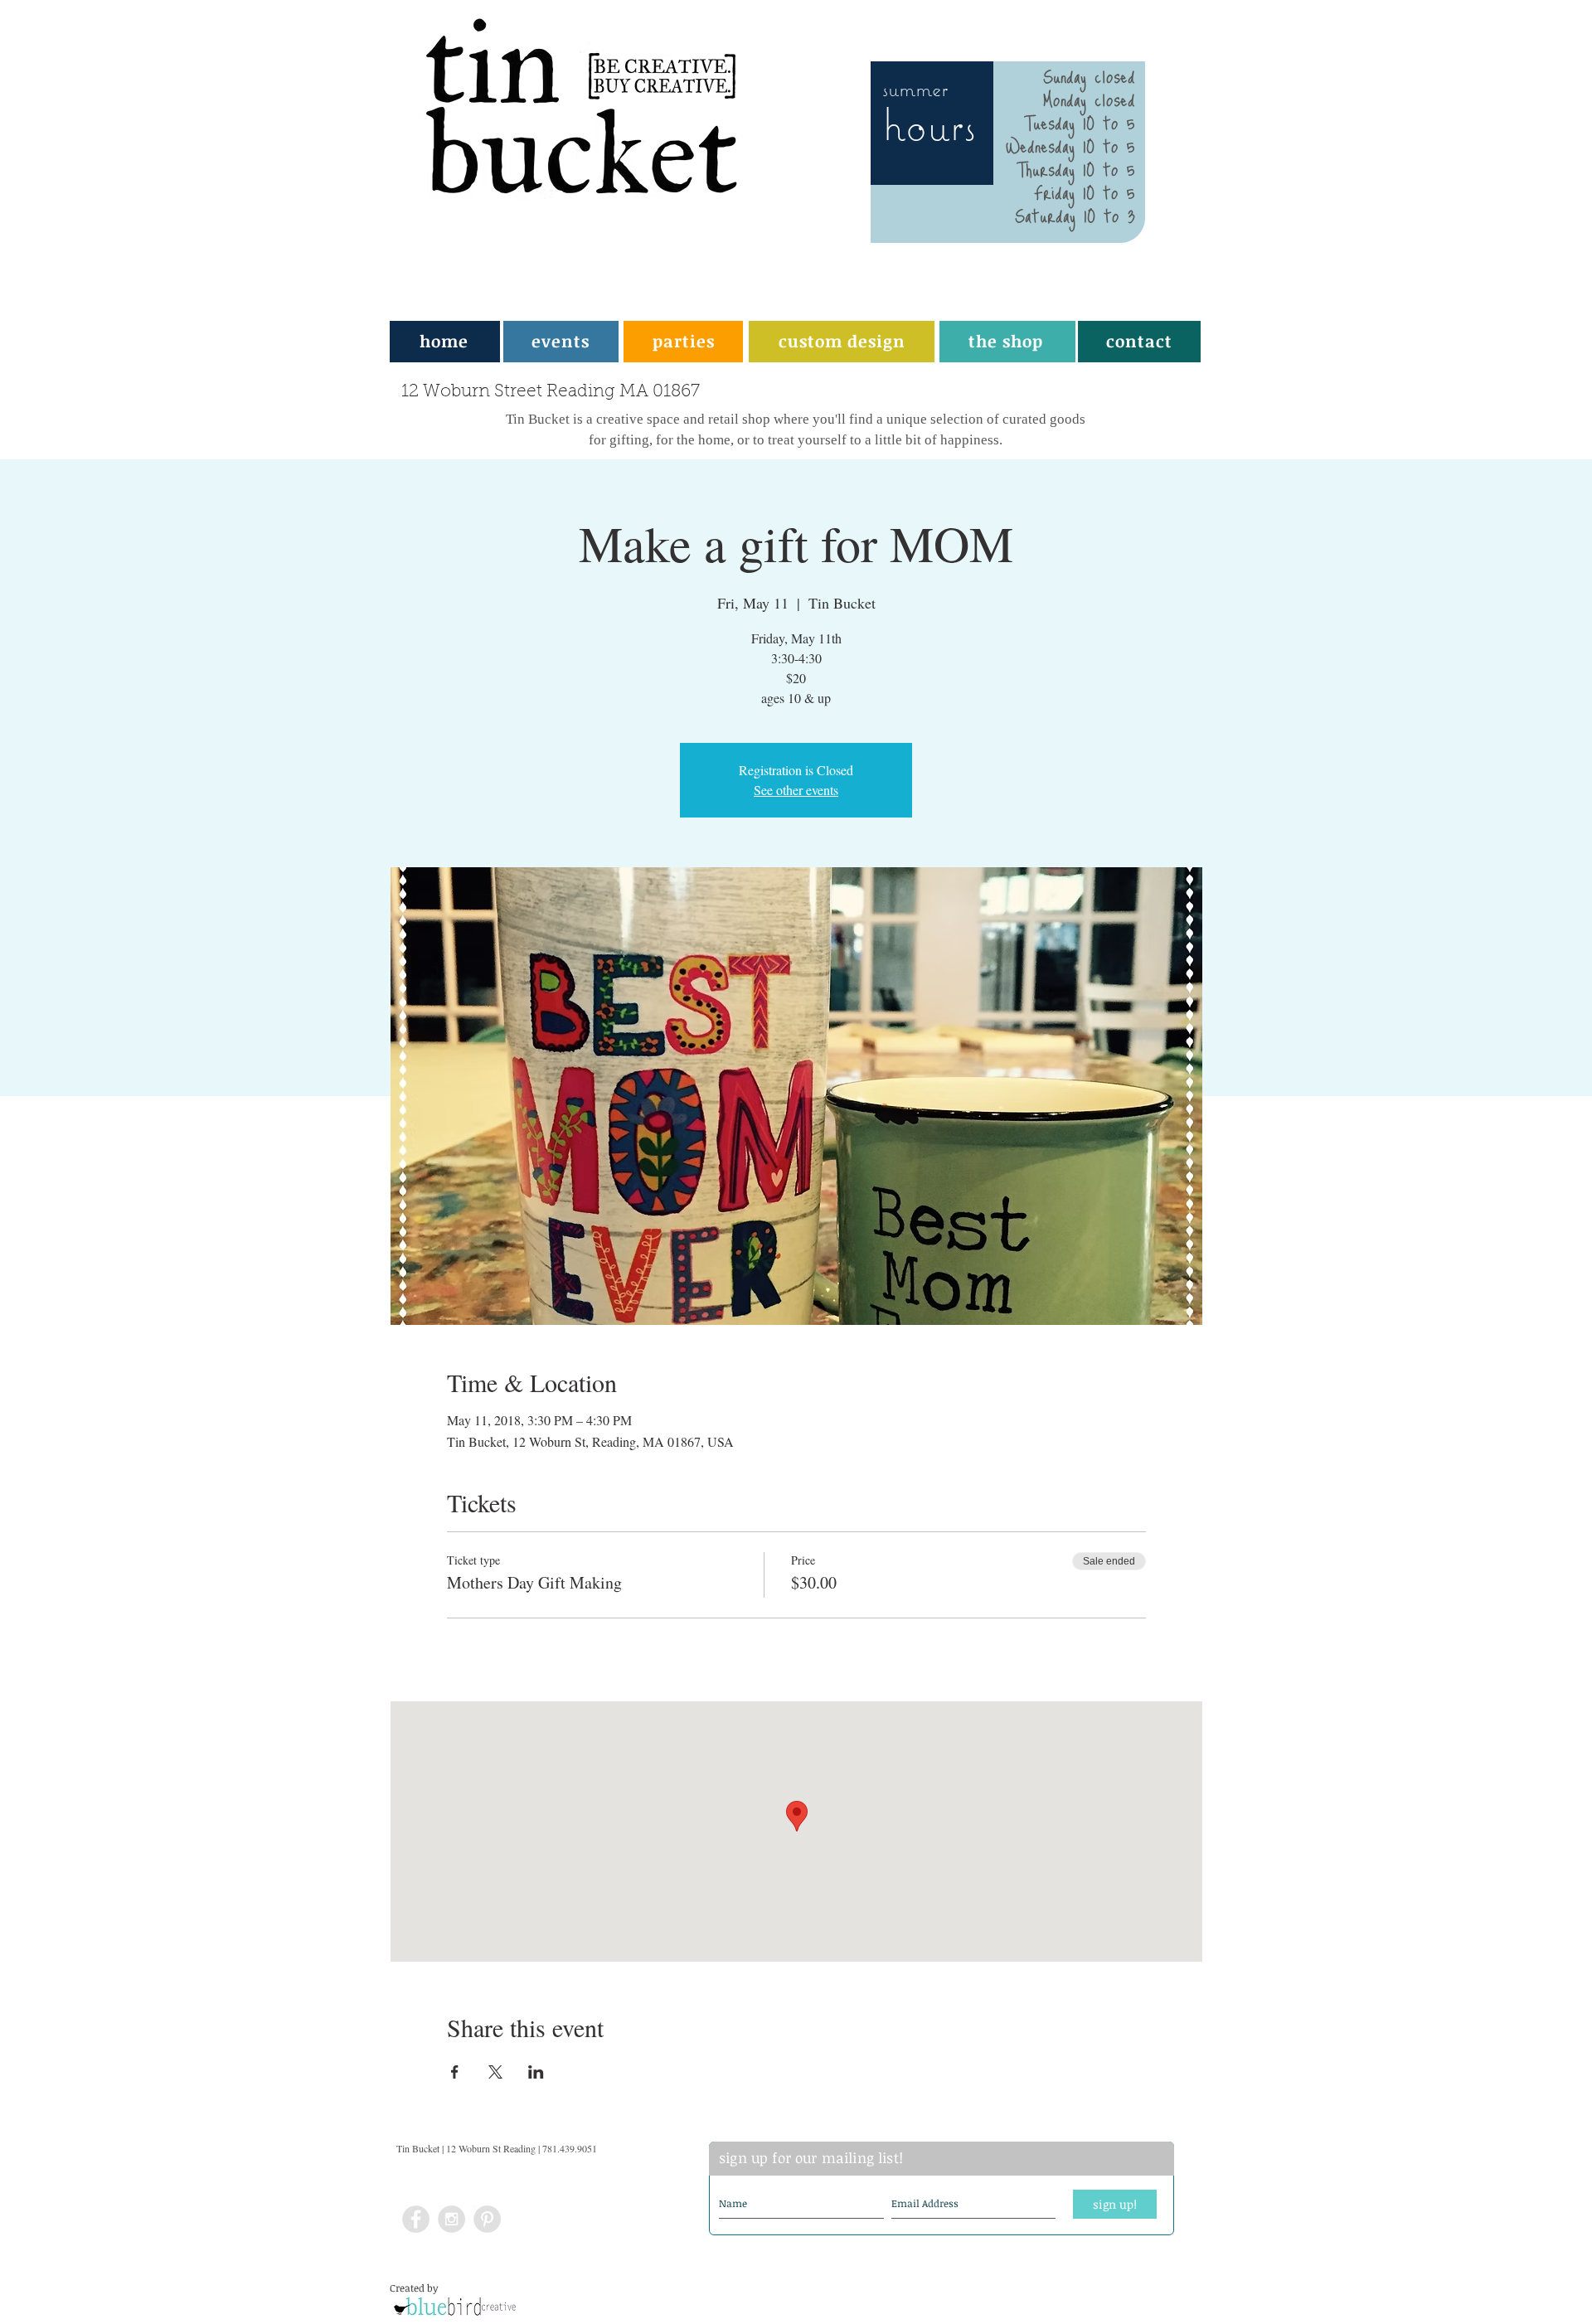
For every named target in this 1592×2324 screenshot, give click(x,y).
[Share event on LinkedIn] (536, 2072)
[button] (684, 341)
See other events (796, 790)
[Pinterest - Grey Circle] (487, 2219)
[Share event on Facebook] (455, 2072)
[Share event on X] (495, 2072)
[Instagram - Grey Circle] (451, 2219)
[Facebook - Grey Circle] (416, 2219)
